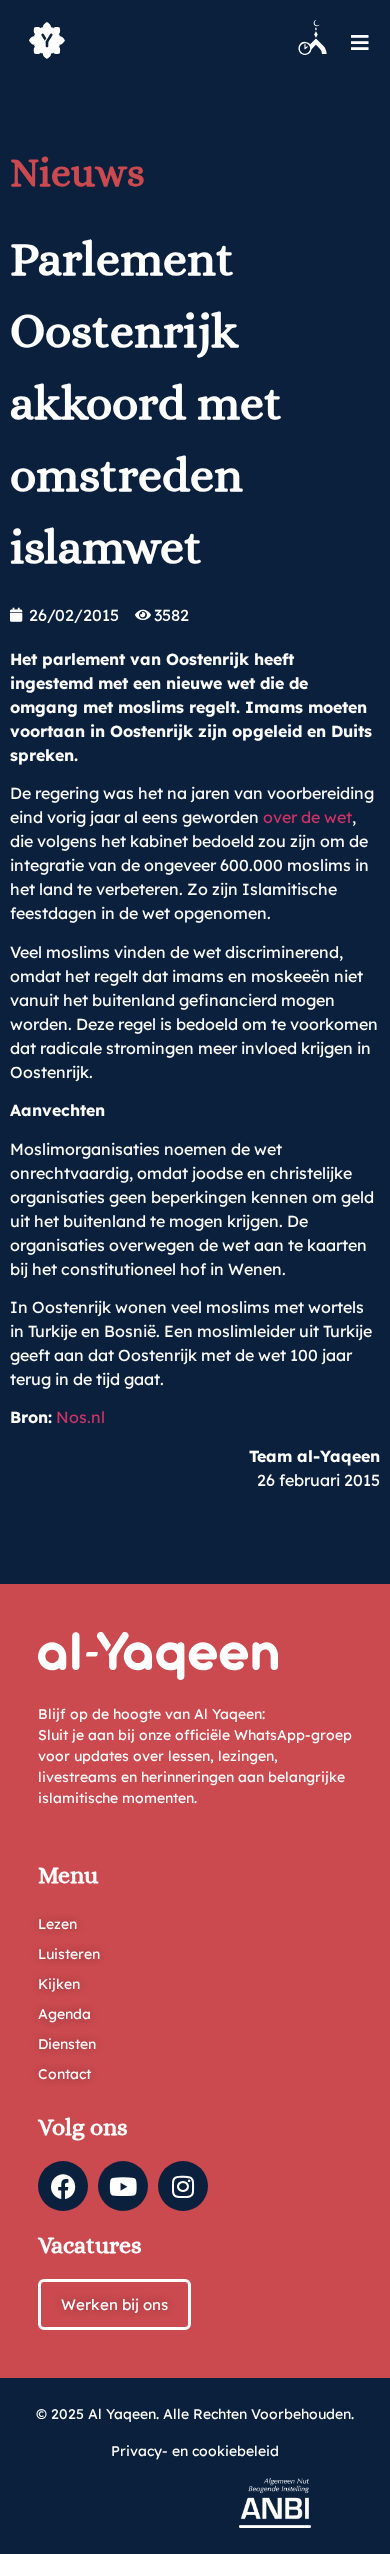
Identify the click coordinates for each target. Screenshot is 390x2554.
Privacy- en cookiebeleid (195, 2451)
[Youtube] (123, 2186)
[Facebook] (63, 2186)
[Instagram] (183, 2186)
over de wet (307, 817)
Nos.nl (78, 1417)
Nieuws (77, 172)
